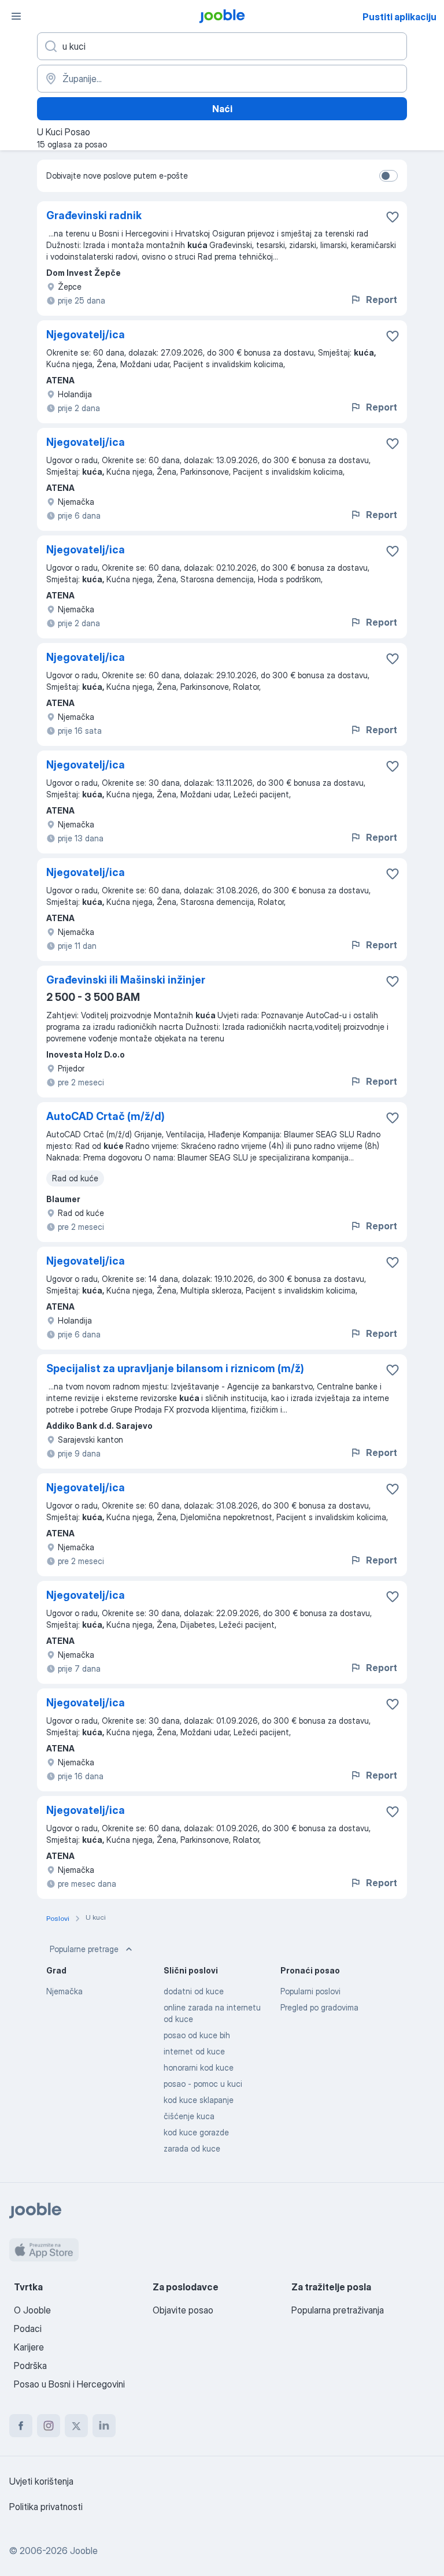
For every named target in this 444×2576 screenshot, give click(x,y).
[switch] (388, 176)
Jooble (84, 2551)
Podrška (30, 2366)
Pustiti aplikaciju (399, 17)
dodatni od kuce (194, 1991)
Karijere (29, 2347)
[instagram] (49, 2426)
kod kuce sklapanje (199, 2100)
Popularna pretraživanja (338, 2310)
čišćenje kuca (189, 2116)
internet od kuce (194, 2051)
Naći (222, 109)
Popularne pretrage (84, 1949)
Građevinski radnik (94, 215)
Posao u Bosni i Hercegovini (69, 2384)
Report (382, 300)
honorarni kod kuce (199, 2067)
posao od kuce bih (197, 2035)
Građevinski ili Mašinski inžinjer (126, 980)
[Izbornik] (16, 16)
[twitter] (76, 2426)
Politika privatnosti (46, 2507)
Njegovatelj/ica (86, 335)
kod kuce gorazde (196, 2132)
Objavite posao (183, 2310)
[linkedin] (104, 2426)
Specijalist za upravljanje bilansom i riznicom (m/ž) (175, 1368)
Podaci (28, 2329)
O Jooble (32, 2310)
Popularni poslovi (310, 1991)
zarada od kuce (192, 2148)
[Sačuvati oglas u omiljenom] (393, 217)
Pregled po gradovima (319, 2007)
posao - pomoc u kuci (203, 2084)
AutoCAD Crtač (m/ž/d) (106, 1116)
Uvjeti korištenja (41, 2481)
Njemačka (64, 1991)
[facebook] (21, 2426)
